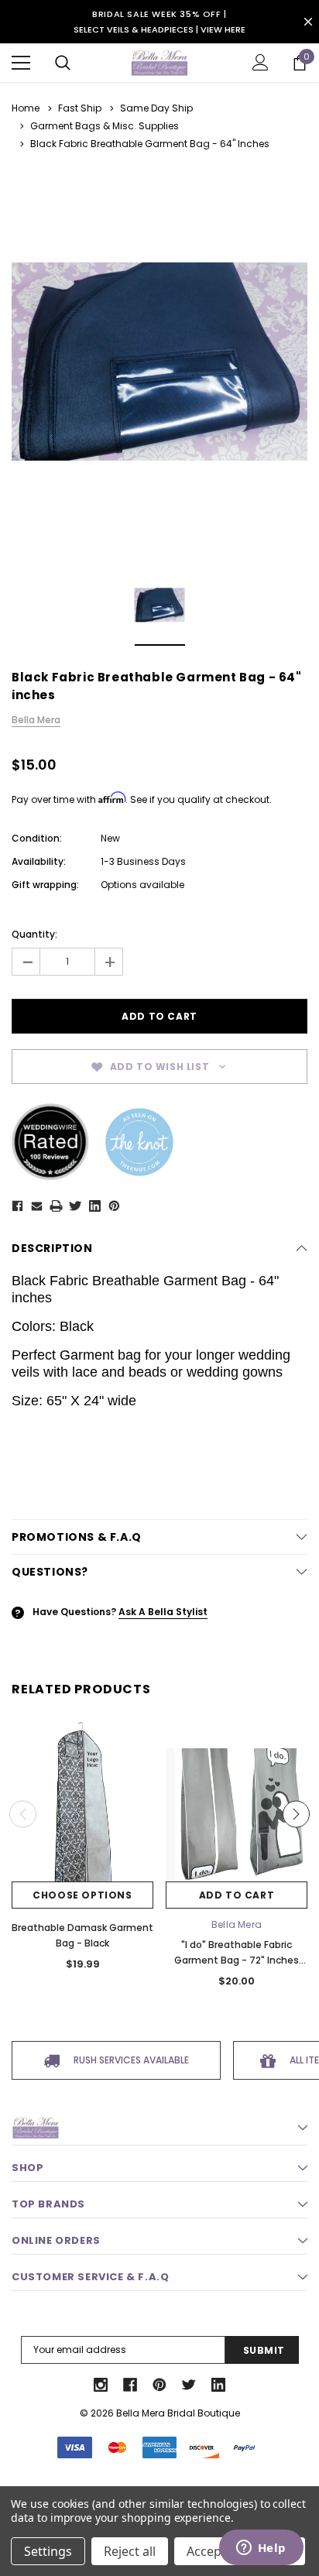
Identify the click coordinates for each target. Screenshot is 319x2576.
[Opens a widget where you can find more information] (261, 2549)
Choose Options (82, 1895)
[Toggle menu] (21, 63)
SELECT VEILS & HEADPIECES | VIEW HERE (159, 29)
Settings (48, 2551)
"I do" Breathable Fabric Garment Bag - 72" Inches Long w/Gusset (237, 1960)
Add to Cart (237, 1895)
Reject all (130, 2551)
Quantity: (34, 934)
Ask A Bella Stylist (163, 1612)
